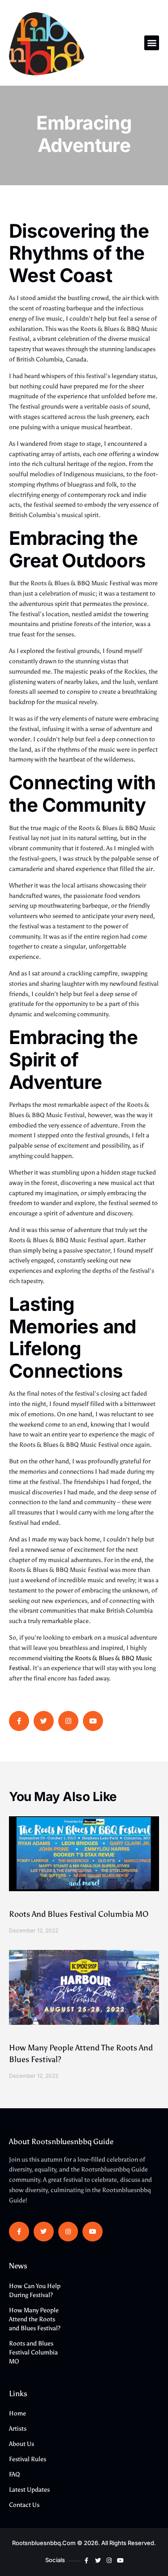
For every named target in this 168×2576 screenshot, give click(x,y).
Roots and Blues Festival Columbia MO (79, 1914)
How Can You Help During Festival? (35, 2291)
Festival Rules (28, 2459)
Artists (18, 2429)
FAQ (15, 2474)
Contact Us (24, 2505)
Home (17, 2413)
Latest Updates (29, 2490)
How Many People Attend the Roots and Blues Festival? (35, 2319)
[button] (152, 43)
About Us (22, 2444)
